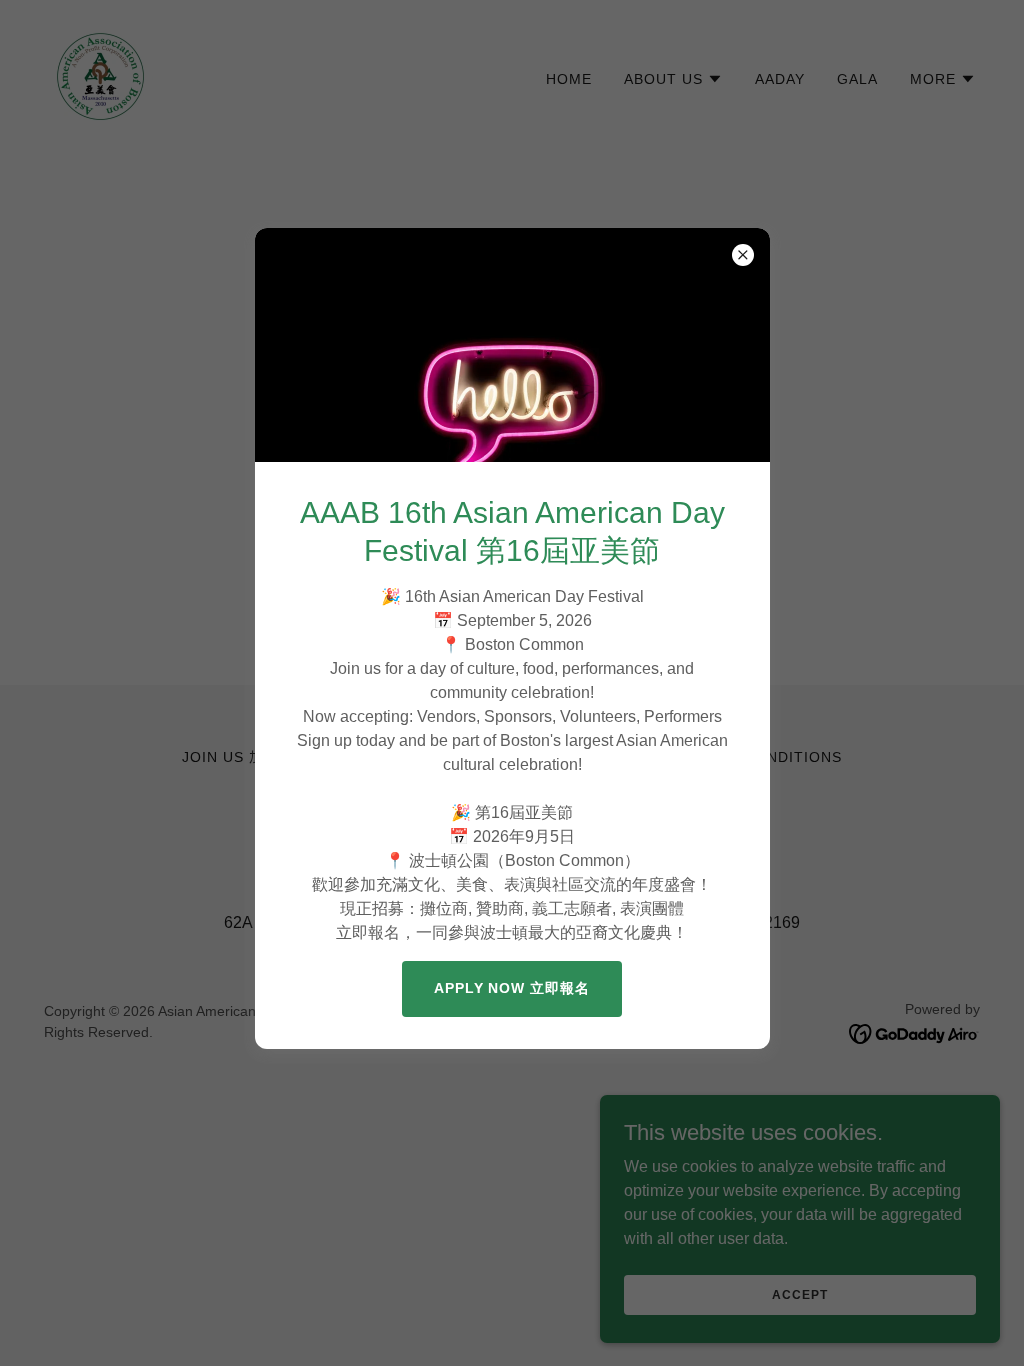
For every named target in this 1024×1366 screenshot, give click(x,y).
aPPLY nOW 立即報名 (512, 988)
